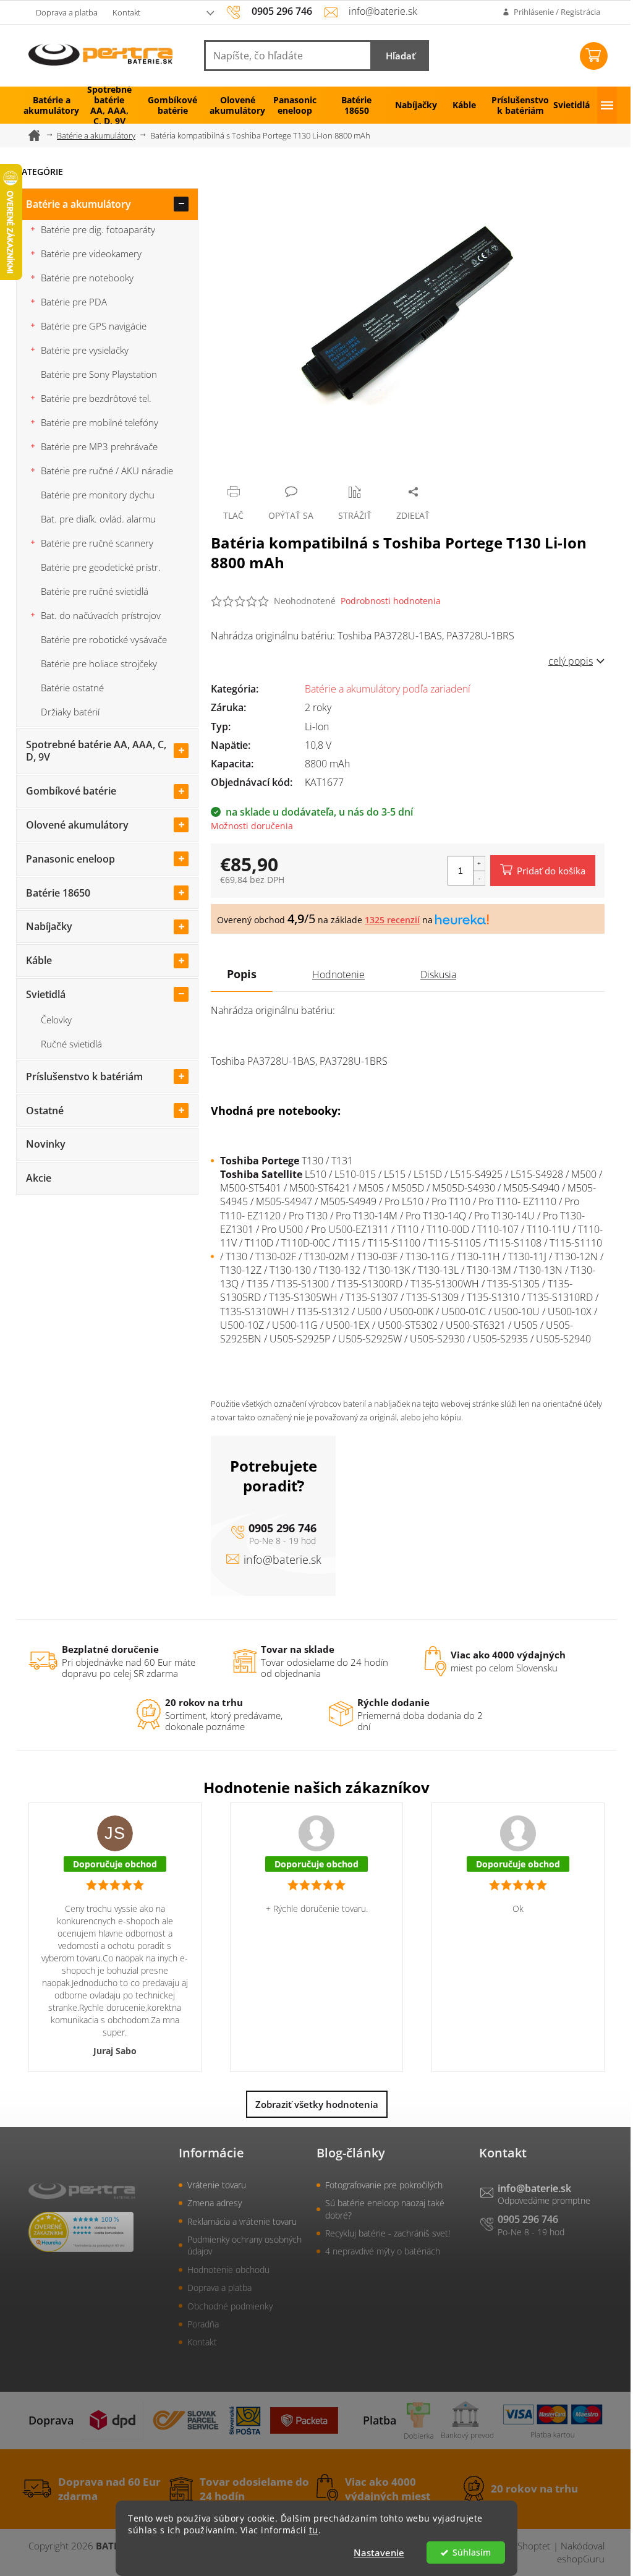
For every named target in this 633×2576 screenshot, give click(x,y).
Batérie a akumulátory (79, 204)
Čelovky (56, 1020)
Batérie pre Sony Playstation (99, 374)
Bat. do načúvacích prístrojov (101, 615)
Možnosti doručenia (252, 826)
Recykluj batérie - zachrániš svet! (388, 2233)
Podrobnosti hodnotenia (391, 601)
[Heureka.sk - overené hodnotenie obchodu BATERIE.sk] (81, 2232)
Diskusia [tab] (438, 975)
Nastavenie (379, 2553)
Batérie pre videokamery (91, 254)
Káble (39, 960)
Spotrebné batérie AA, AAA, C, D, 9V (96, 751)
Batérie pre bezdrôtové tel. (96, 398)
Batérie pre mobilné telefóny (100, 422)
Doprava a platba (67, 12)
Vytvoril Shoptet (517, 2546)
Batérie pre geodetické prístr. (101, 567)
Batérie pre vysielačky (85, 350)
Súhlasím (472, 2553)
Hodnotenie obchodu (228, 2270)
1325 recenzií (392, 920)
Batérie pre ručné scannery (97, 543)
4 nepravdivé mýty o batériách (383, 2251)
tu (314, 2530)
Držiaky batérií (70, 712)
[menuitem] (47, 105)
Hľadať (401, 56)
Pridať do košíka (551, 871)
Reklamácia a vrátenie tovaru (242, 2221)
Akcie (39, 1178)
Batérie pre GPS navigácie (94, 326)
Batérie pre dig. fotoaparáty (98, 229)
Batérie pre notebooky (87, 278)
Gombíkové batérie (71, 791)
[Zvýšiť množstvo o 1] (479, 864)
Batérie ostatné (72, 688)
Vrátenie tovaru (217, 2185)
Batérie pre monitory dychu (98, 495)
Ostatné (45, 1111)
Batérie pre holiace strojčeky (99, 663)
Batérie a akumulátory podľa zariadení (388, 689)
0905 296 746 (283, 1528)
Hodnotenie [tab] (338, 975)
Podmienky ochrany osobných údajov (244, 2245)
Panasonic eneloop (70, 859)
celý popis (571, 661)
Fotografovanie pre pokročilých (384, 2185)
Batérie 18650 (58, 893)
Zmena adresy (215, 2203)
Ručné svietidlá (71, 1044)
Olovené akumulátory (77, 825)
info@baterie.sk (283, 1559)
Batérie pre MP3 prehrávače (99, 446)
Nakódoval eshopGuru (581, 2552)
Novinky (46, 1144)
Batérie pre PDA (74, 302)
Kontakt (126, 12)
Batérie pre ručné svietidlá (95, 591)
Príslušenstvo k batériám (84, 1077)
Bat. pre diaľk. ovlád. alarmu (98, 519)
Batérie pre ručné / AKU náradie (107, 471)
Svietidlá (46, 994)
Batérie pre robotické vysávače (104, 639)
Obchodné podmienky (230, 2306)
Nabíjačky (49, 926)
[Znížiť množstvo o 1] (479, 878)
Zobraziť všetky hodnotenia (317, 2104)
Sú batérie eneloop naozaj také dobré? (385, 2209)
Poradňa (203, 2324)
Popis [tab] (242, 974)
